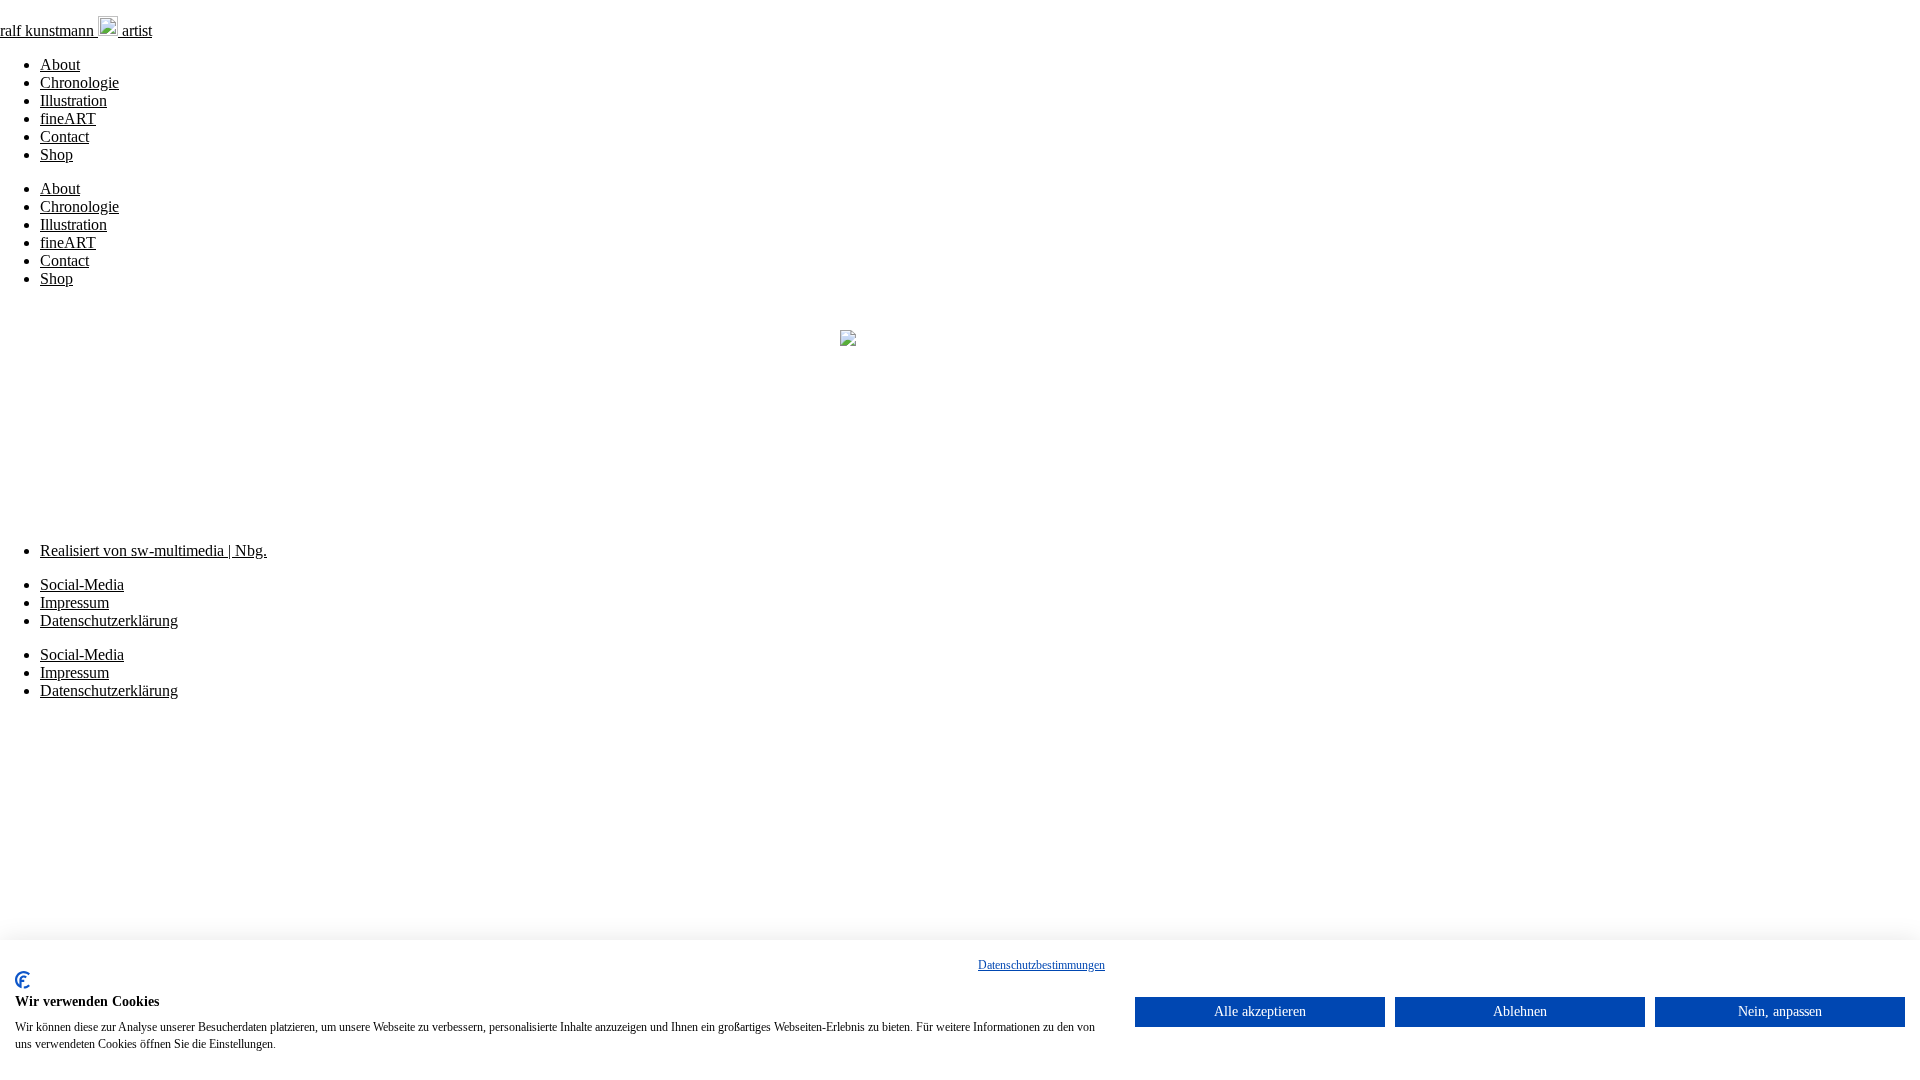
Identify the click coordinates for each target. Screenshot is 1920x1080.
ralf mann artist (76, 30)
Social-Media (82, 584)
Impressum (74, 602)
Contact (64, 136)
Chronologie (79, 82)
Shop (56, 154)
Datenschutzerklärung (109, 620)
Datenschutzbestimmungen (1041, 965)
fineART (68, 118)
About (60, 64)
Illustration (73, 100)
